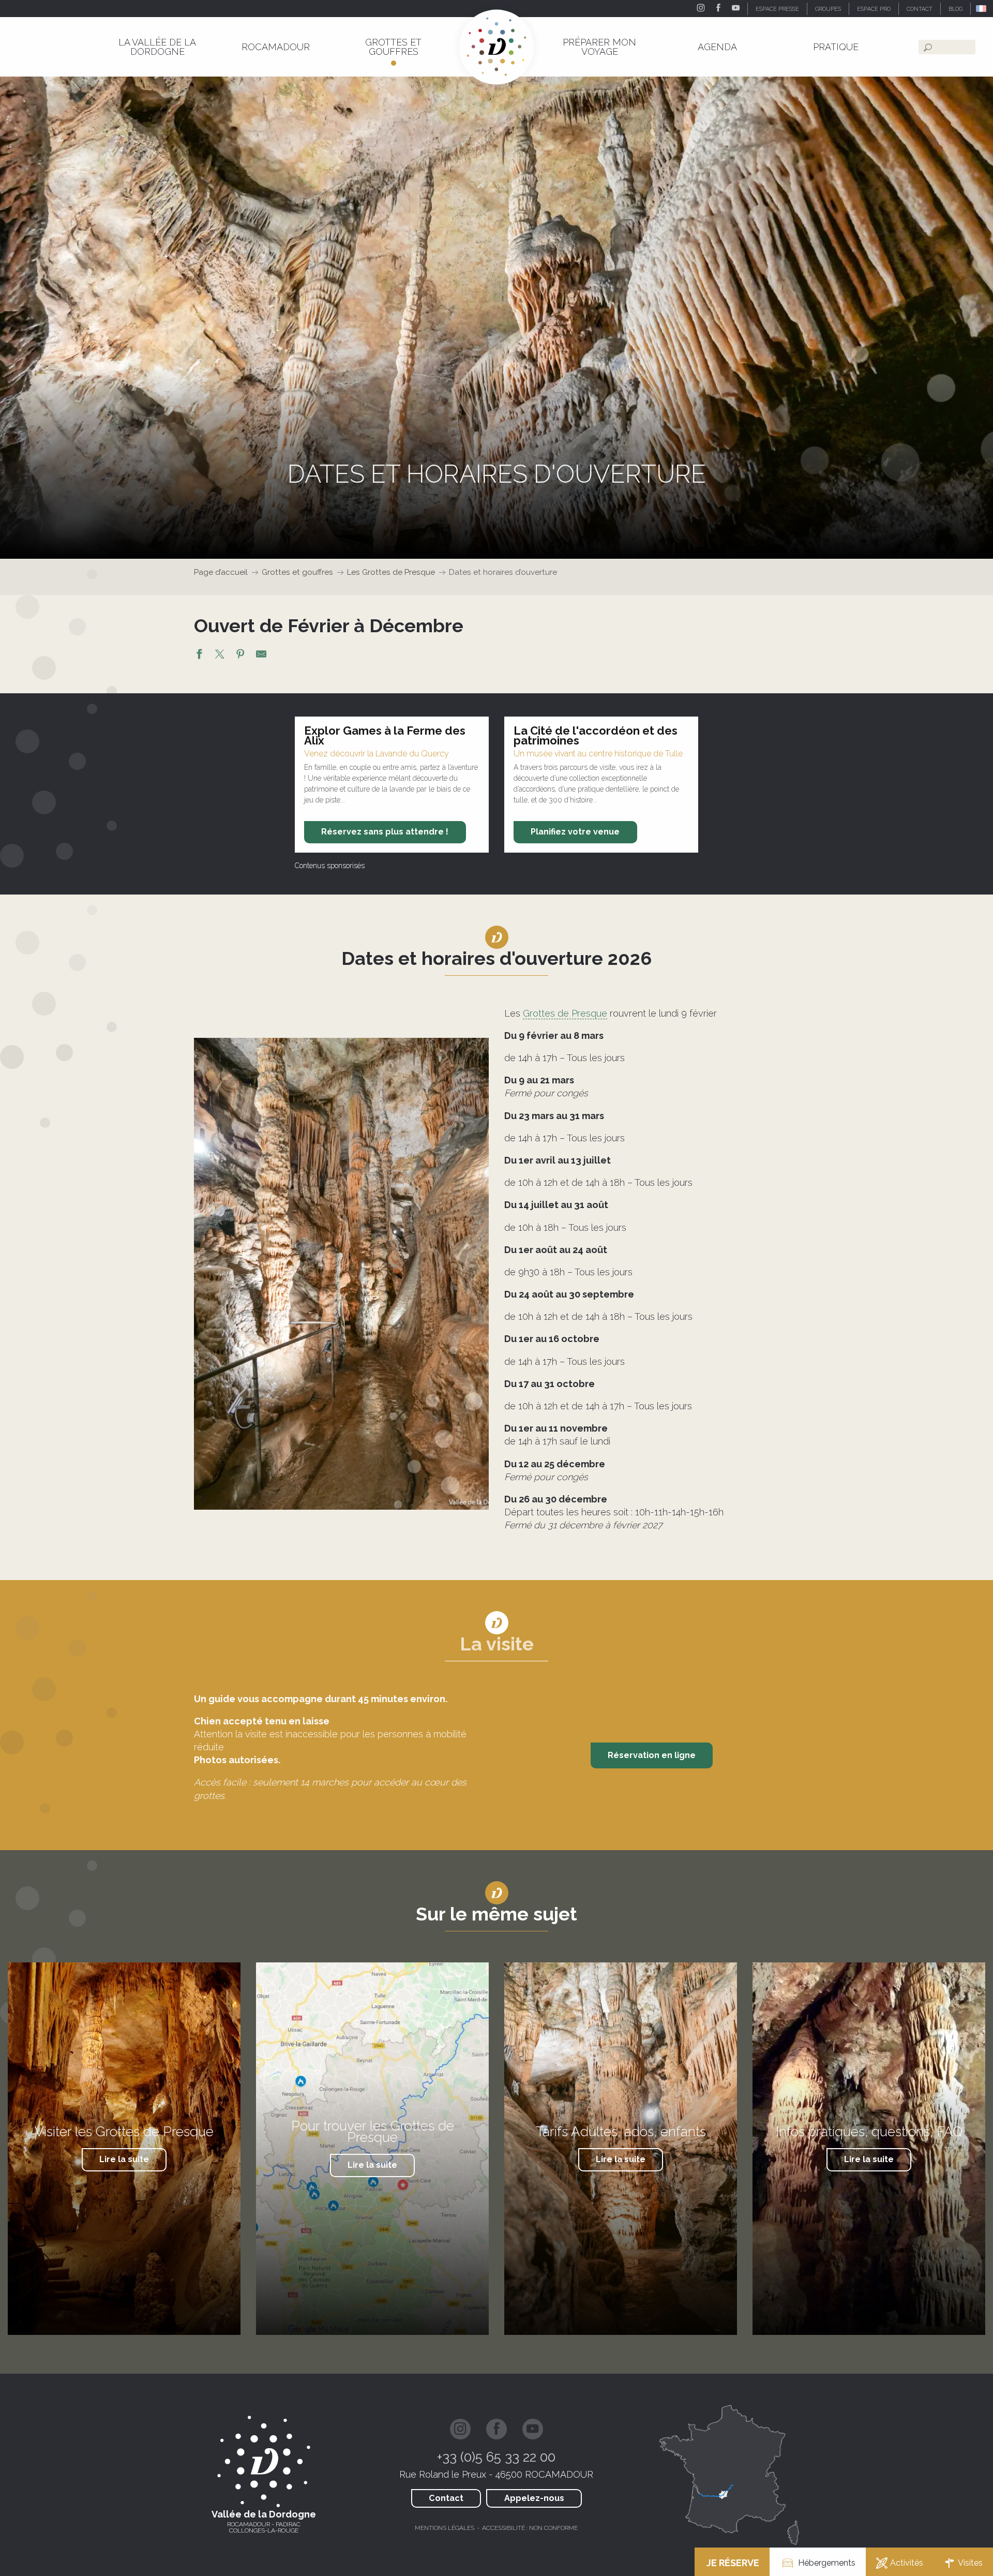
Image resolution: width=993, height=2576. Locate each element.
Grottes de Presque (565, 1013)
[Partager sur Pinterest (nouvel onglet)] (240, 656)
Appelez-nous (534, 2498)
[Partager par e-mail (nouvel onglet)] (261, 656)
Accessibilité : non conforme (530, 2528)
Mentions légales (445, 2528)
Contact (446, 2498)
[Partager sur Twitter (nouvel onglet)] (220, 656)
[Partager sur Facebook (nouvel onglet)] (199, 656)
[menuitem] (157, 47)
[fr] (982, 9)
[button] (982, 9)
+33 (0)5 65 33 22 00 (496, 2457)
